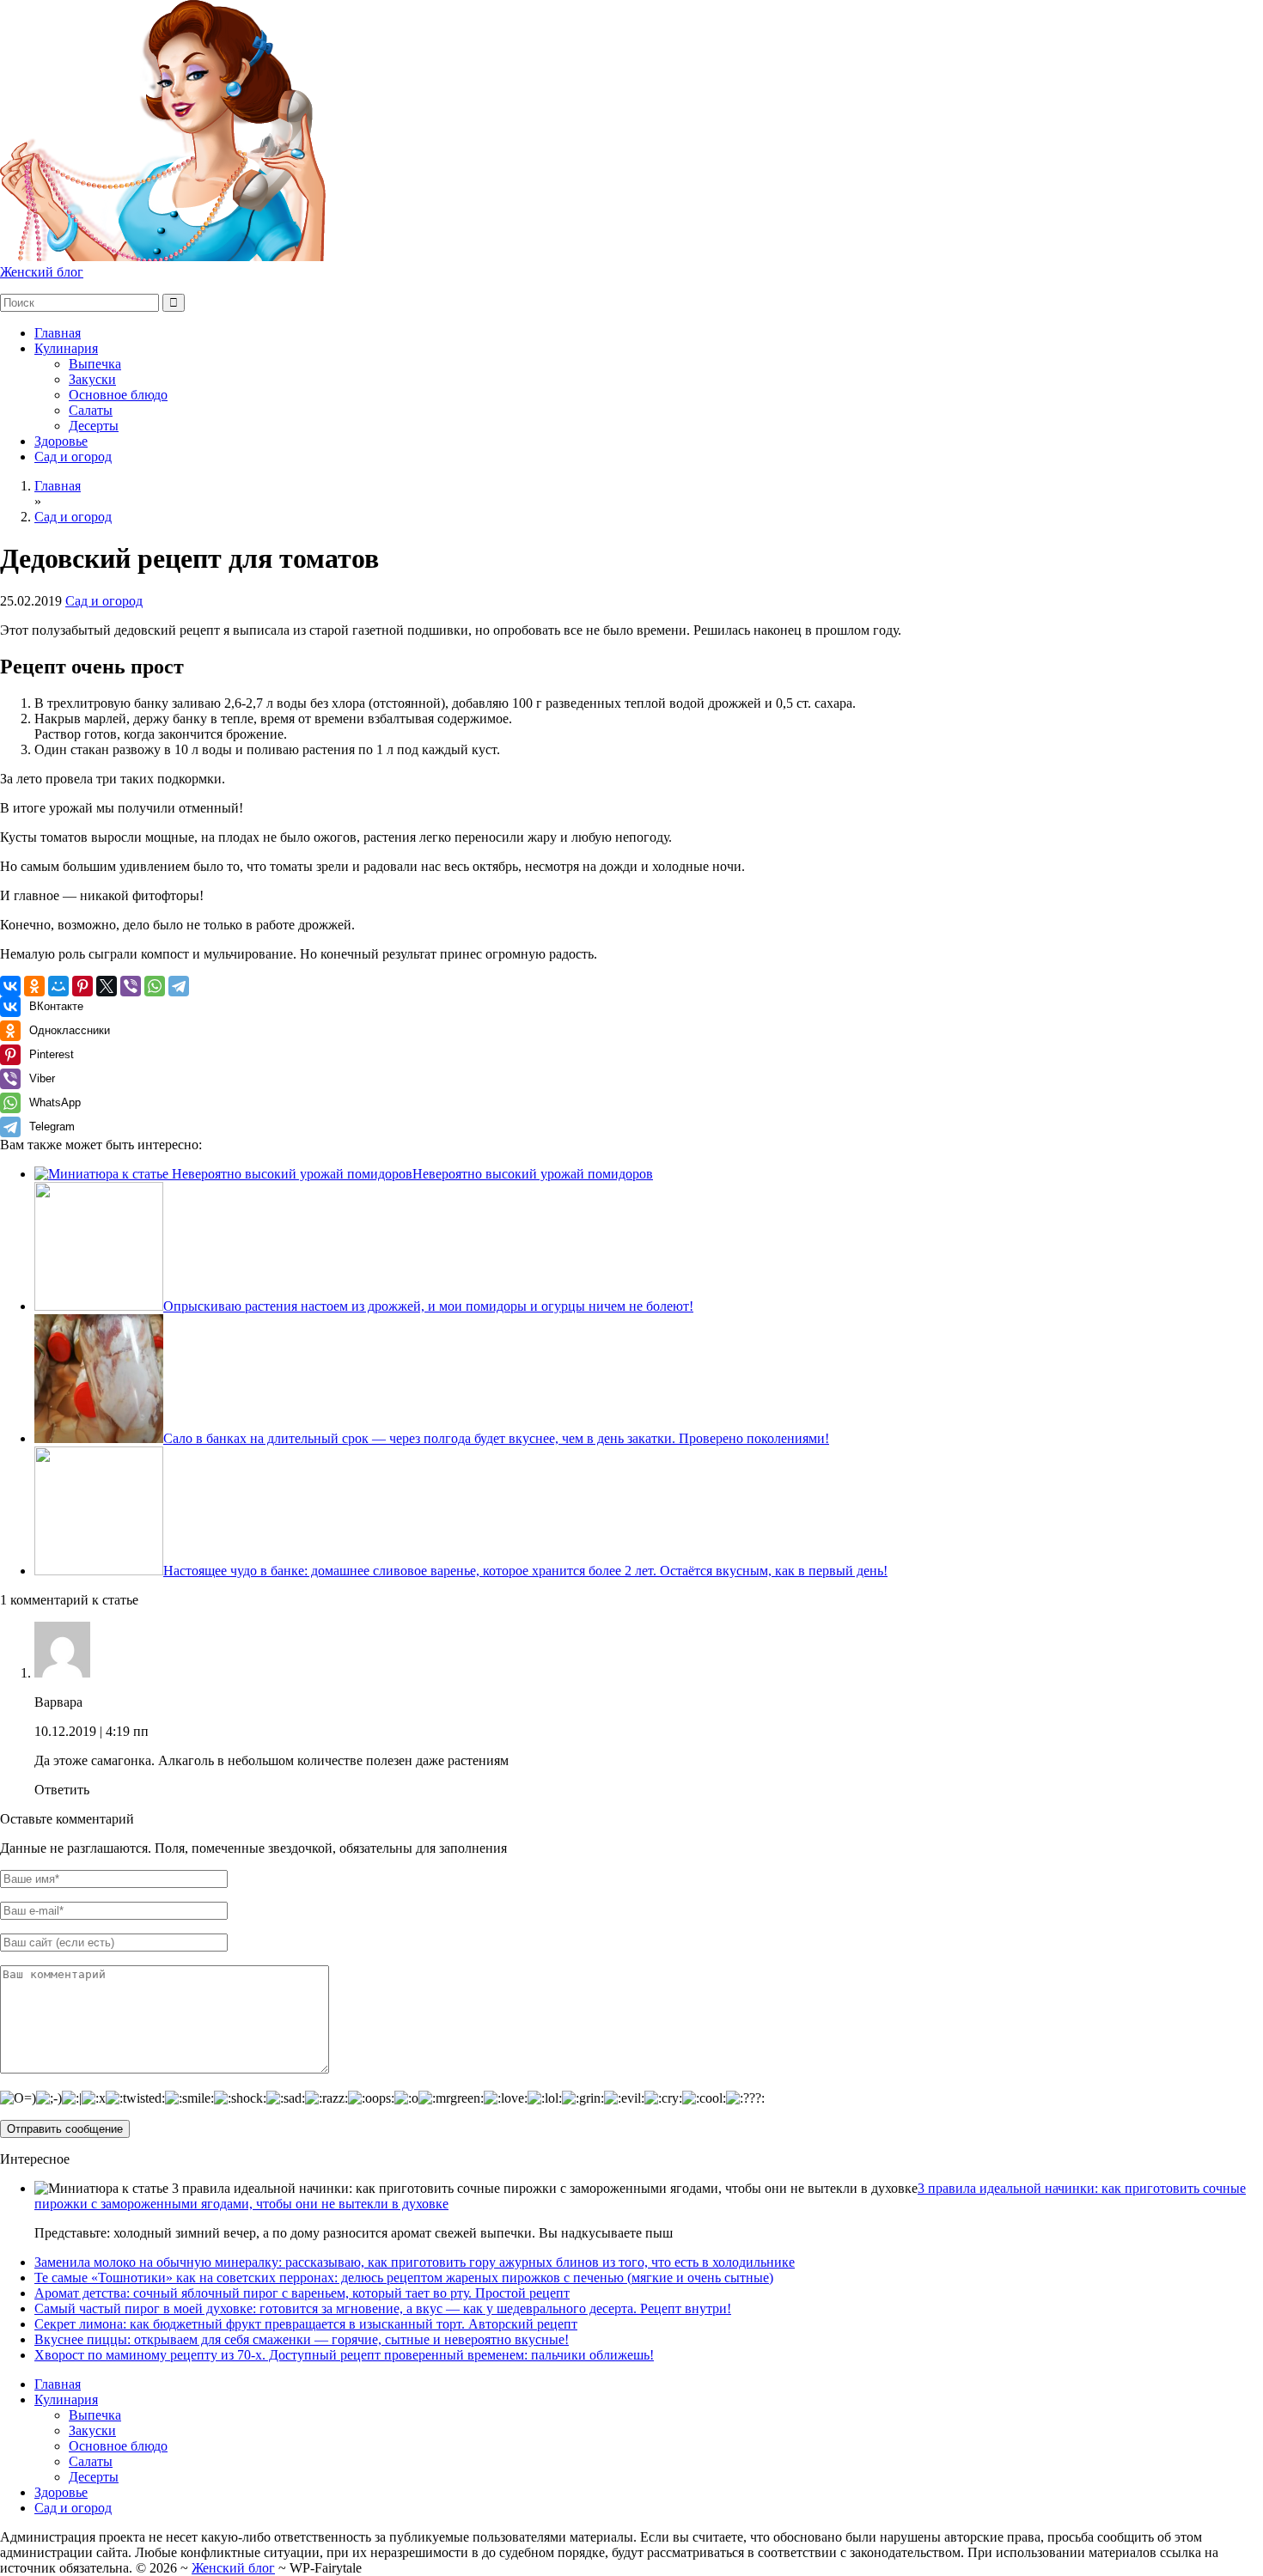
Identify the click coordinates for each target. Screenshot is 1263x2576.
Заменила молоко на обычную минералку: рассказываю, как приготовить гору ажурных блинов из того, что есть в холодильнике (415, 2262)
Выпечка (95, 364)
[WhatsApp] (155, 986)
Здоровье (61, 441)
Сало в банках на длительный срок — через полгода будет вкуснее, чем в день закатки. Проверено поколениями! (496, 1438)
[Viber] (131, 986)
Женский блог (42, 272)
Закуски (92, 379)
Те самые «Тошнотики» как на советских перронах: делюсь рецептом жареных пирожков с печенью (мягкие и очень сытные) (404, 2278)
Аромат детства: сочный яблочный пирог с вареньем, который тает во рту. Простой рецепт (302, 2293)
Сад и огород (73, 457)
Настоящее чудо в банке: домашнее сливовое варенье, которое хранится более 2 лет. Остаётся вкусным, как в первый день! (525, 1571)
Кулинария (66, 348)
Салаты (91, 410)
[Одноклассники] (34, 986)
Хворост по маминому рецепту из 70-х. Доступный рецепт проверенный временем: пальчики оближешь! (344, 2355)
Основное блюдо (118, 395)
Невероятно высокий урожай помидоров (533, 1174)
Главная (58, 333)
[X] (107, 986)
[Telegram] (179, 986)
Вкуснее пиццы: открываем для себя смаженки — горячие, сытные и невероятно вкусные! (302, 2339)
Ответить (62, 1790)
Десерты (94, 426)
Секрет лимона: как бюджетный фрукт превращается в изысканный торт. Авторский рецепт (306, 2324)
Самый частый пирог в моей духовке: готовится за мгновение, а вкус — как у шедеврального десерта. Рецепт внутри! (383, 2308)
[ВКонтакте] (10, 986)
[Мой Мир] (58, 986)
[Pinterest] (82, 986)
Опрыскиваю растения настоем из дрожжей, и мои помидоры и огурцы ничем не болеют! (428, 1306)
